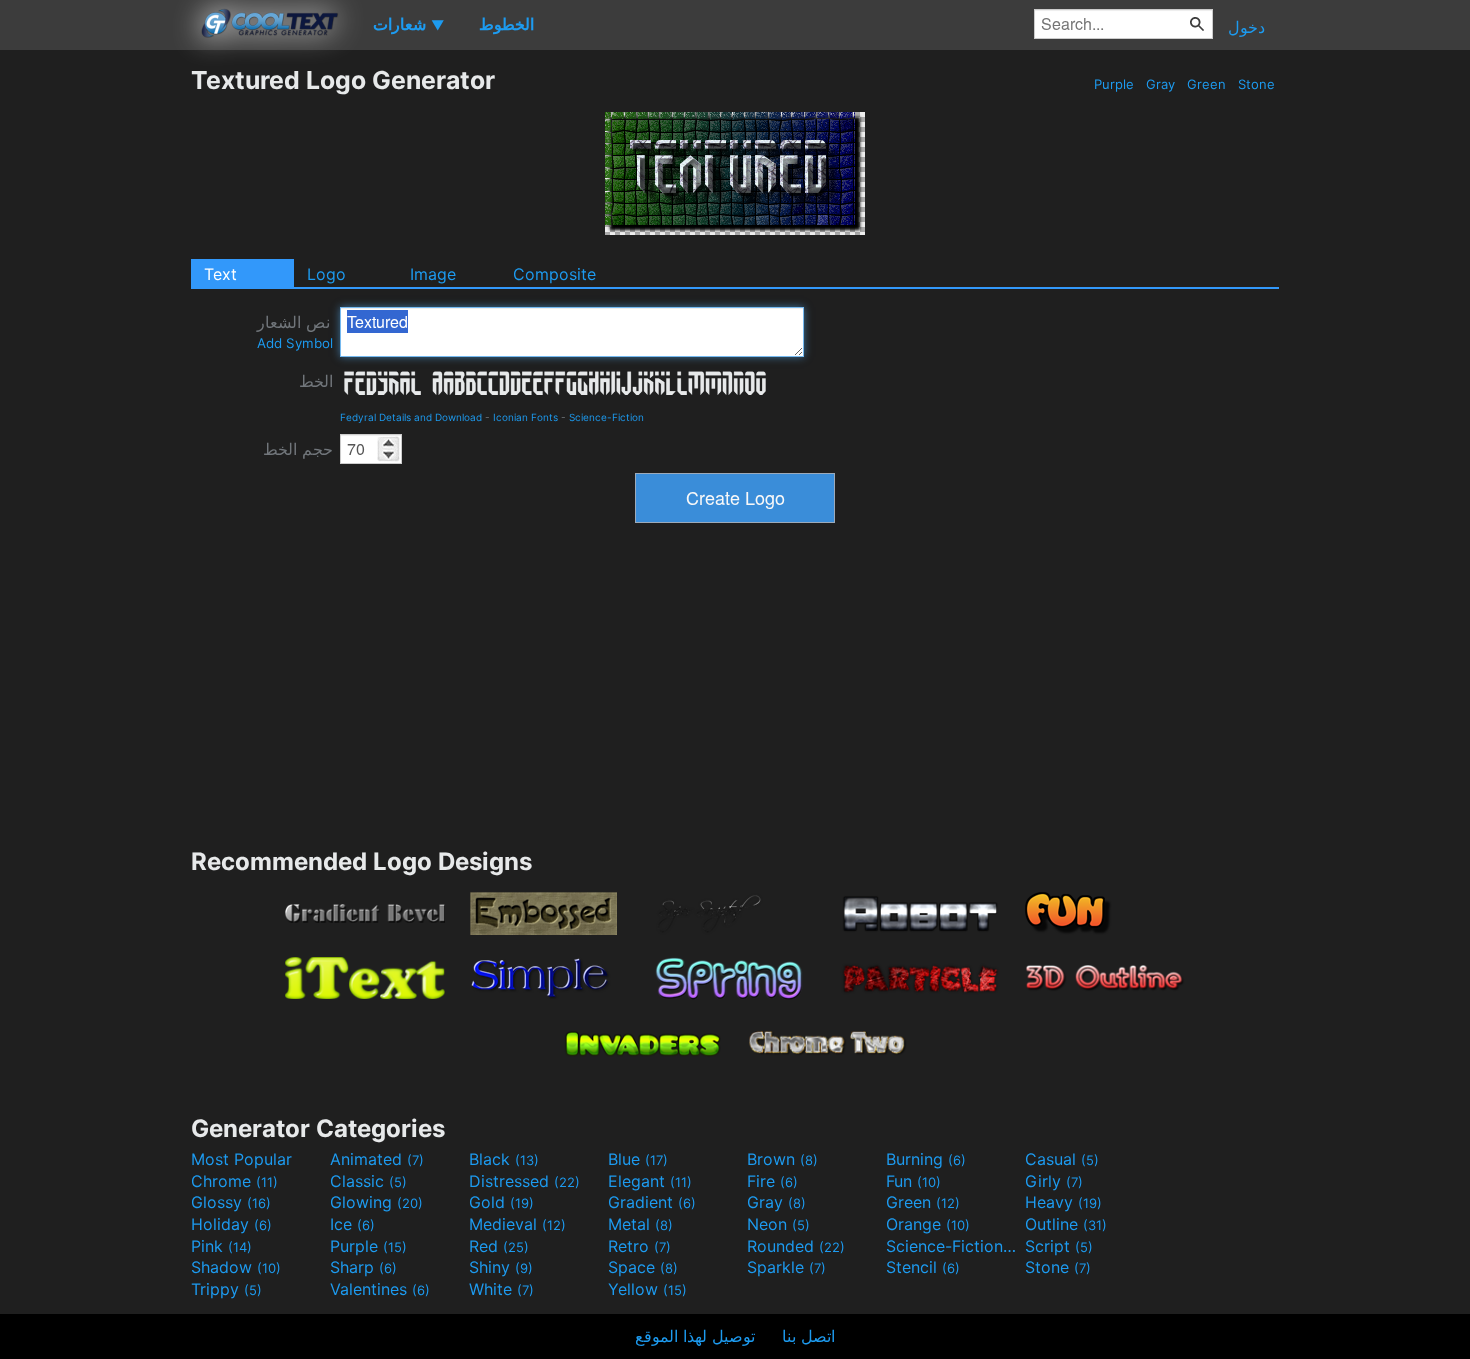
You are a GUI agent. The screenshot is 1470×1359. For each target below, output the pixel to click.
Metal (640, 1224)
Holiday (231, 1224)
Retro (639, 1246)
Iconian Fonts (525, 417)
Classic (368, 1181)
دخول (1246, 27)
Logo (326, 274)
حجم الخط (298, 449)
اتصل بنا (808, 1336)
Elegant (650, 1181)
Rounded (796, 1246)
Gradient (652, 1202)
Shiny (501, 1267)
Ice (352, 1224)
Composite (554, 274)
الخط (316, 381)
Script (1059, 1246)
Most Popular (241, 1159)
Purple (1114, 84)
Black (504, 1159)
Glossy (231, 1202)
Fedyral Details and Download (411, 417)
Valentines (380, 1289)
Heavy (1063, 1202)
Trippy (226, 1289)
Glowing (376, 1202)
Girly (1054, 1181)
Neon (778, 1224)
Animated (377, 1159)
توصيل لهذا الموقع (695, 1336)
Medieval (517, 1224)
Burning (926, 1159)
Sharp (363, 1267)
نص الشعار (295, 331)
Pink (221, 1246)
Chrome (234, 1181)
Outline (1066, 1224)
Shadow (236, 1267)
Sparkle (786, 1267)
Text (220, 274)
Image (433, 274)
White (501, 1289)
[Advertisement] (95, 365)
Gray (1160, 84)
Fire (772, 1181)
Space (643, 1267)
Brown (782, 1159)
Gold (501, 1202)
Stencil (923, 1267)
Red (499, 1246)
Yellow (647, 1289)
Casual (1062, 1159)
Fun (913, 1181)
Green (1206, 84)
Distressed (524, 1181)
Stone (1256, 84)
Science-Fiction (606, 417)
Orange (928, 1224)
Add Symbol (295, 343)
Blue (638, 1159)
